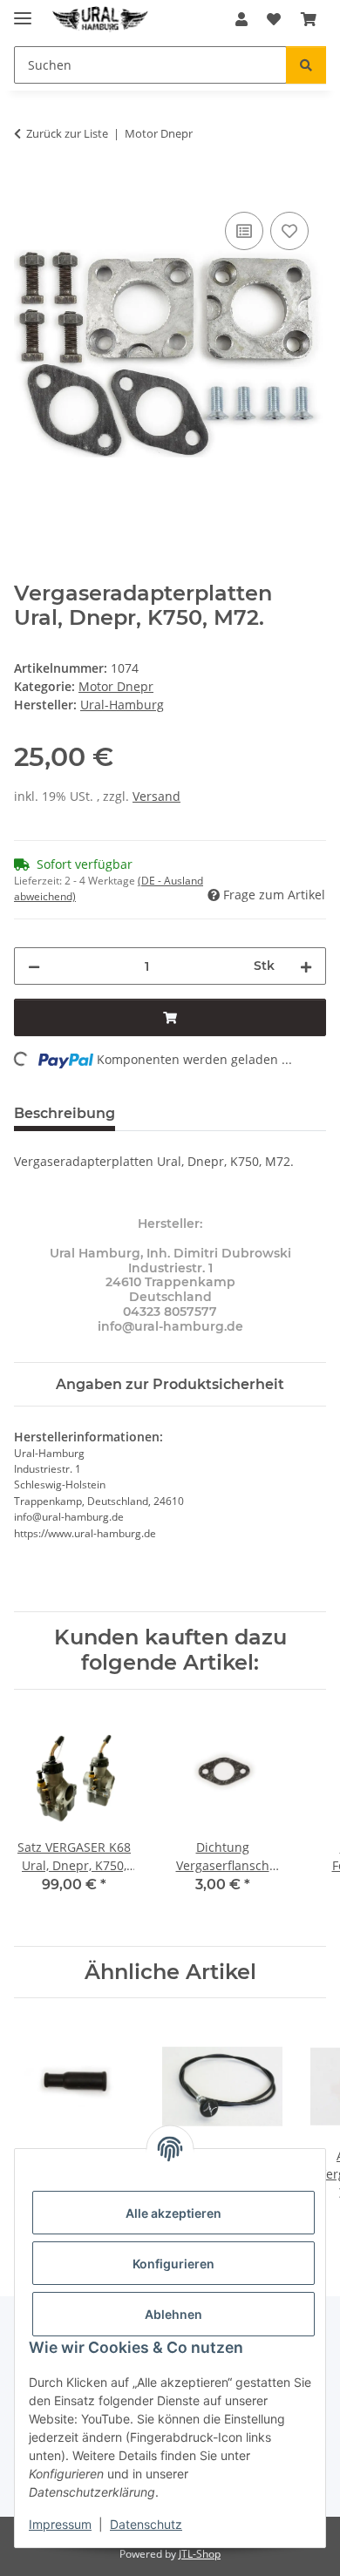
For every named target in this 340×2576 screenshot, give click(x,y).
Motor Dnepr (116, 686)
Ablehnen (173, 2314)
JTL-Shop (200, 2554)
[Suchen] (306, 65)
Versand (156, 796)
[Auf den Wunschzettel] (289, 231)
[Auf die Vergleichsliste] (244, 231)
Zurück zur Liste (67, 133)
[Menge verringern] (34, 966)
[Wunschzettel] (274, 19)
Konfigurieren (173, 2264)
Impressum (60, 2524)
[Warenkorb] (309, 19)
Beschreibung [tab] (65, 1113)
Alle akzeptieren (173, 2213)
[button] (241, 19)
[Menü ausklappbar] (23, 11)
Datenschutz (146, 2524)
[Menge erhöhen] (306, 966)
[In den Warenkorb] (28, 188)
